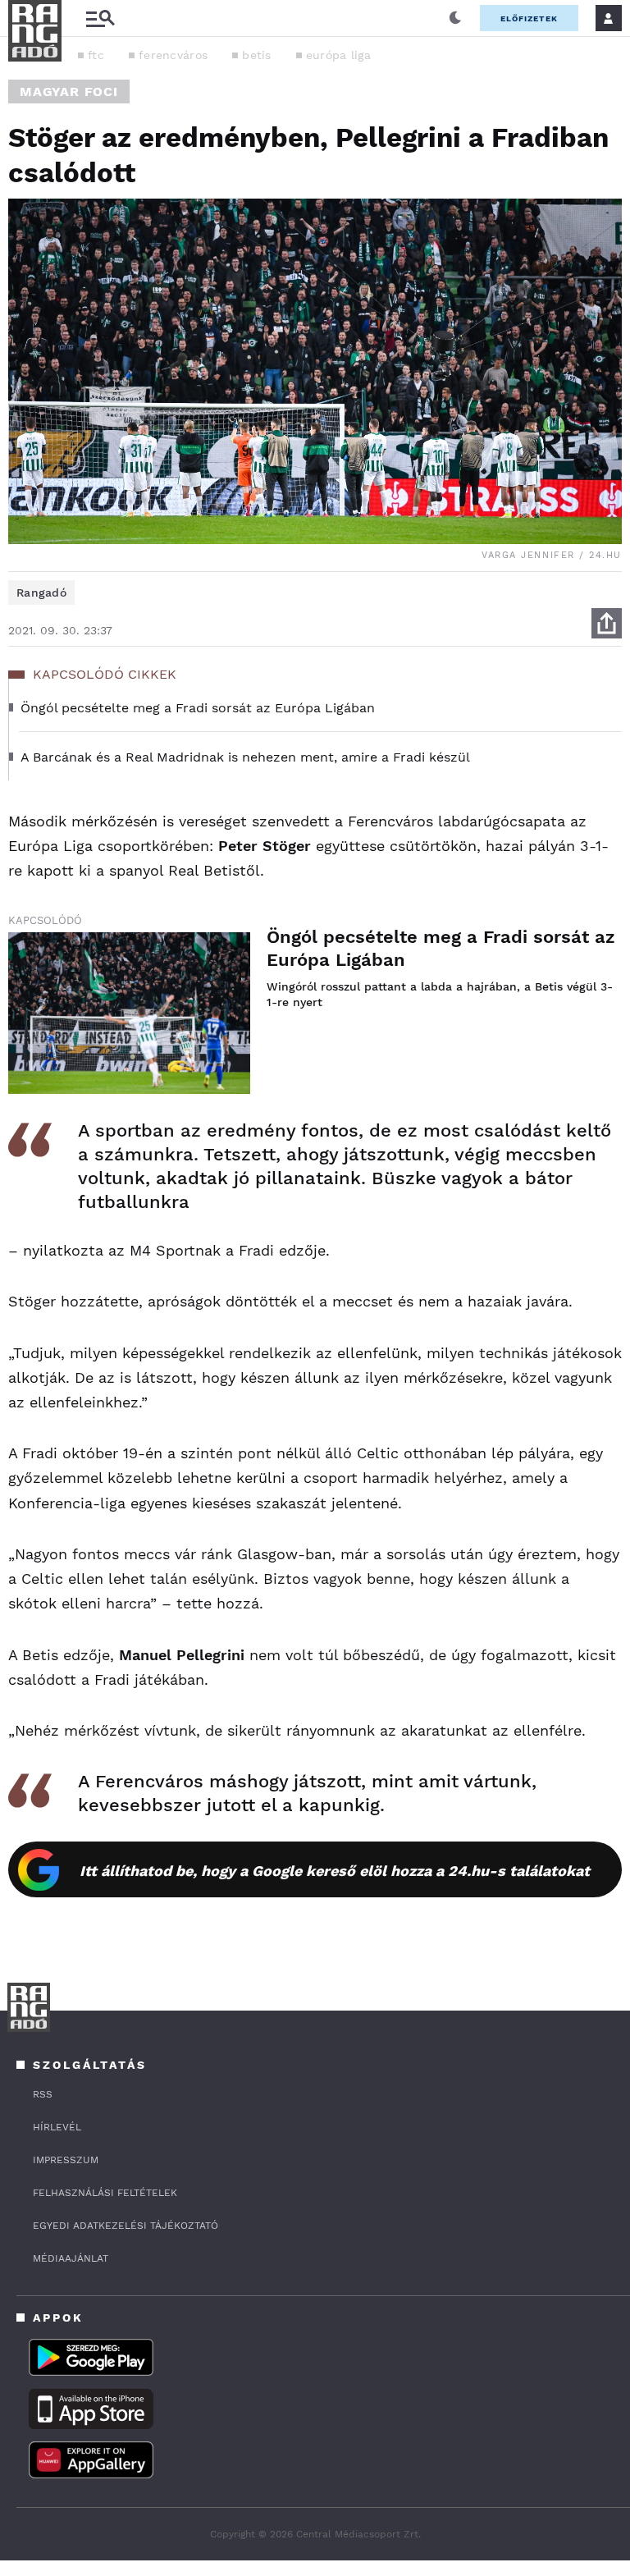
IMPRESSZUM (66, 2160)
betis (257, 55)
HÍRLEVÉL (57, 2127)
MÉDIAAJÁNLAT (71, 2258)
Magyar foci (69, 92)
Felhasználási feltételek (105, 2193)
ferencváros (173, 55)
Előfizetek (529, 18)
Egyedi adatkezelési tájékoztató (126, 2226)
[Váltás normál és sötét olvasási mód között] (455, 18)
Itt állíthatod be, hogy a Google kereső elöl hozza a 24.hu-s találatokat (335, 1871)
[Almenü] (100, 18)
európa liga (338, 55)
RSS (43, 2094)
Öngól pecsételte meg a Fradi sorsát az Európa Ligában (441, 948)
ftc (96, 55)
